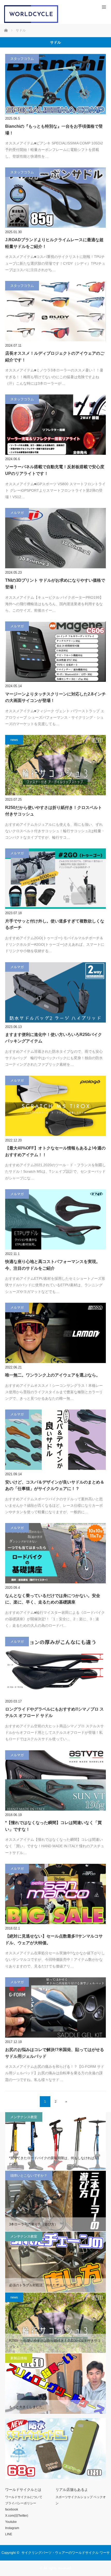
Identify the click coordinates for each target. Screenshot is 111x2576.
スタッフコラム (22, 59)
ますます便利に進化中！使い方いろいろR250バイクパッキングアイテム (54, 1038)
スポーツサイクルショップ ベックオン (81, 2500)
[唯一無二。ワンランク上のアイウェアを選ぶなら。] (55, 1333)
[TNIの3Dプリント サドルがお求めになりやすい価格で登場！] (55, 538)
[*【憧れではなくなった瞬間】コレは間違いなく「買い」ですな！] (55, 1780)
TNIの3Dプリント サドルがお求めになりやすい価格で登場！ (55, 584)
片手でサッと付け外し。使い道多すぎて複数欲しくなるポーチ (55, 924)
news (14, 740)
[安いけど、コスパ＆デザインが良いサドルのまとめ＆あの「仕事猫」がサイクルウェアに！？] (55, 1440)
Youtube (11, 2522)
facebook (12, 2509)
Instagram (12, 2528)
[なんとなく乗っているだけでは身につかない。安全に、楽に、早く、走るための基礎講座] (55, 1553)
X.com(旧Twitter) (17, 2516)
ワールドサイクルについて (24, 2497)
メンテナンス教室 (24, 2117)
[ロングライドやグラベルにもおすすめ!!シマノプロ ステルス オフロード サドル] (55, 1667)
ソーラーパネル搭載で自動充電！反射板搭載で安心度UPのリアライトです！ (55, 470)
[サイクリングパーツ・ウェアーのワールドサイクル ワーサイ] (31, 22)
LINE (9, 2534)
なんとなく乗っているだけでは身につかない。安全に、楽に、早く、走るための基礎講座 (53, 1599)
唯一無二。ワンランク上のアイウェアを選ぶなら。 (53, 1375)
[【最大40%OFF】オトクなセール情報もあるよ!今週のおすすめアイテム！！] (55, 1106)
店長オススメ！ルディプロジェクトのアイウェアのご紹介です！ (55, 357)
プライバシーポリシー (21, 2503)
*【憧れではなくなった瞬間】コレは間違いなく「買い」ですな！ (53, 1826)
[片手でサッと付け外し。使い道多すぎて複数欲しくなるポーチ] (55, 879)
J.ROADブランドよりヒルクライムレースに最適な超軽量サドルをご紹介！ (54, 243)
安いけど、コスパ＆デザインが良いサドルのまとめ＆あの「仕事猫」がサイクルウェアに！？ (55, 1485)
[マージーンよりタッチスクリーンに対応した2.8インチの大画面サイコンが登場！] (55, 652)
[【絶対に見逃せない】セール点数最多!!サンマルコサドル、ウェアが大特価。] (55, 1894)
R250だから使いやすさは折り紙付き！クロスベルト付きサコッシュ (54, 811)
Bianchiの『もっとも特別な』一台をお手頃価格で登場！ (54, 130)
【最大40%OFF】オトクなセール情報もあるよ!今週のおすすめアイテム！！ (55, 1151)
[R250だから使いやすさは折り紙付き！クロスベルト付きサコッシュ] (55, 765)
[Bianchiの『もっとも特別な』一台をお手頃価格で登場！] (55, 84)
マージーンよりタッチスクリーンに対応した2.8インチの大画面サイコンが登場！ (55, 697)
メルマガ (17, 513)
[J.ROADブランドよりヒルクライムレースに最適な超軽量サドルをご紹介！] (55, 198)
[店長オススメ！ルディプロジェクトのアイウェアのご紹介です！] (55, 311)
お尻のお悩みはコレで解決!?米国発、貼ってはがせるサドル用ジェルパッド (55, 2053)
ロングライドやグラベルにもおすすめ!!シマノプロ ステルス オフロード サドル (54, 1712)
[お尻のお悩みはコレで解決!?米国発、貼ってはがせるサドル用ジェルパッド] (55, 2007)
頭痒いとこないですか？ (29, 2176)
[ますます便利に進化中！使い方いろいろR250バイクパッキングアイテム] (55, 992)
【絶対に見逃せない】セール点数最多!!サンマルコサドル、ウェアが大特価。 (54, 1939)
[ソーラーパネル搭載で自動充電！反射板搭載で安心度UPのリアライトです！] (55, 425)
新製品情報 (19, 2358)
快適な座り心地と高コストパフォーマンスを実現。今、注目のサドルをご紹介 (53, 1265)
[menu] (104, 7)
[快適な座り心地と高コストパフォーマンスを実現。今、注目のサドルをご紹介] (55, 1219)
